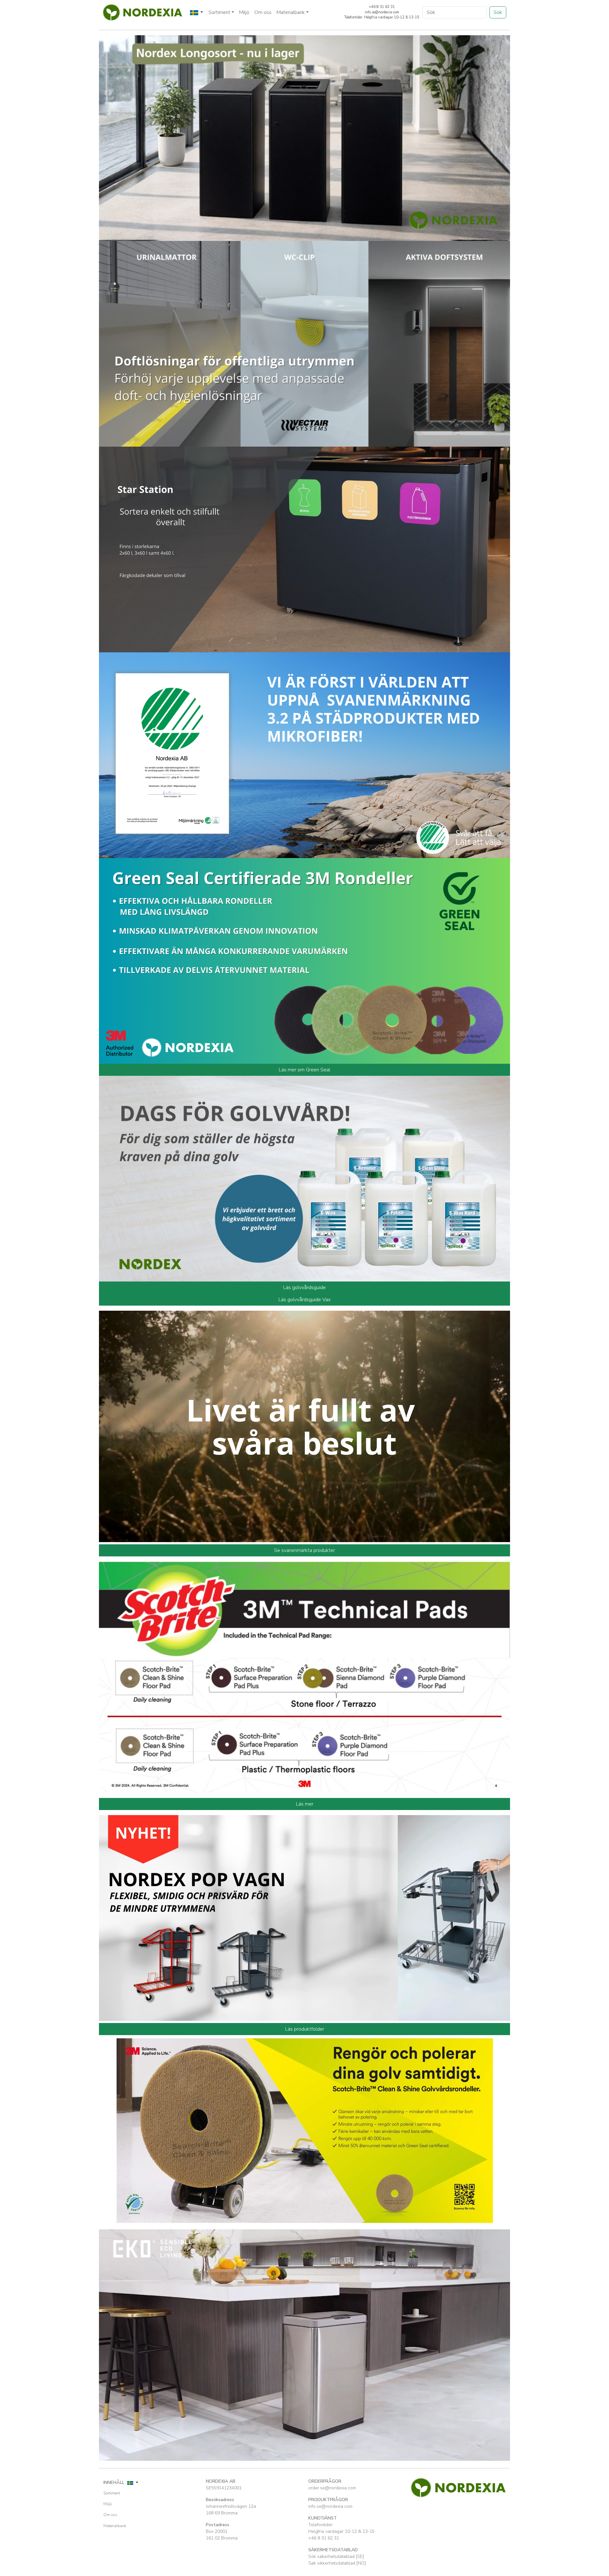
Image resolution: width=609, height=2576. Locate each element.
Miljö (244, 12)
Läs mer (305, 1804)
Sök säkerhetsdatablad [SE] (336, 2556)
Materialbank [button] (291, 12)
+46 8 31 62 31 (324, 2538)
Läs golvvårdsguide (304, 1288)
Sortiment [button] (219, 12)
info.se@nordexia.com (330, 2506)
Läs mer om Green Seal (304, 1070)
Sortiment (112, 2493)
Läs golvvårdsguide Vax (304, 1300)
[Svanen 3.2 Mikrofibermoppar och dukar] (304, 755)
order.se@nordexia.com (332, 2488)
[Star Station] (304, 549)
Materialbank (115, 2526)
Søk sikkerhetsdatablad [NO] (337, 2563)
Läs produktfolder (305, 2029)
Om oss (263, 12)
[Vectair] (304, 343)
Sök (498, 12)
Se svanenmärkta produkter (304, 1550)
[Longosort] (304, 137)
